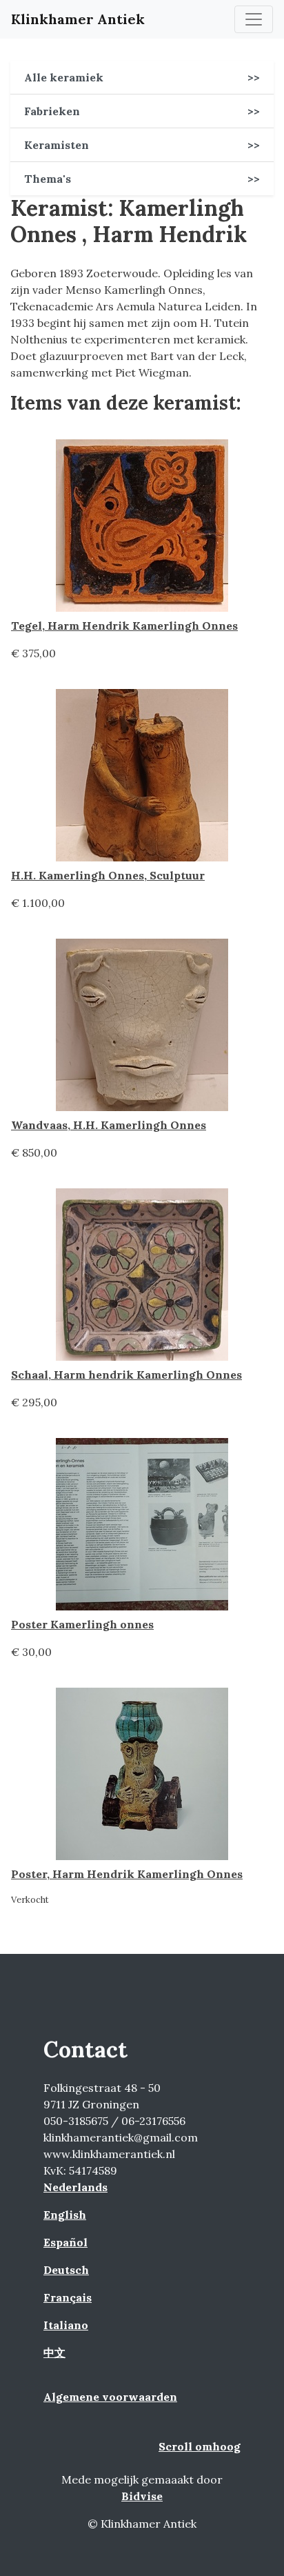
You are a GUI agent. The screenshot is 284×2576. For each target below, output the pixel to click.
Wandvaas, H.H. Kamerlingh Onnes (109, 1125)
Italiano (66, 2325)
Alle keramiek (142, 77)
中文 (54, 2353)
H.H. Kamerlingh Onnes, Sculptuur (108, 875)
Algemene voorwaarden (110, 2397)
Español (65, 2242)
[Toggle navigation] (254, 19)
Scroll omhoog (200, 2446)
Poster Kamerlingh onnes (82, 1624)
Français (68, 2297)
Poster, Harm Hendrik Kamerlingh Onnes (127, 1874)
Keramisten (142, 145)
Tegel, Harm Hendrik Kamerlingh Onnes (124, 626)
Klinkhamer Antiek (78, 19)
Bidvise (142, 2496)
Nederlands (75, 2187)
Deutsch (66, 2270)
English (65, 2215)
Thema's (142, 179)
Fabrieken (142, 111)
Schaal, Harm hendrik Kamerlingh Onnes (126, 1375)
